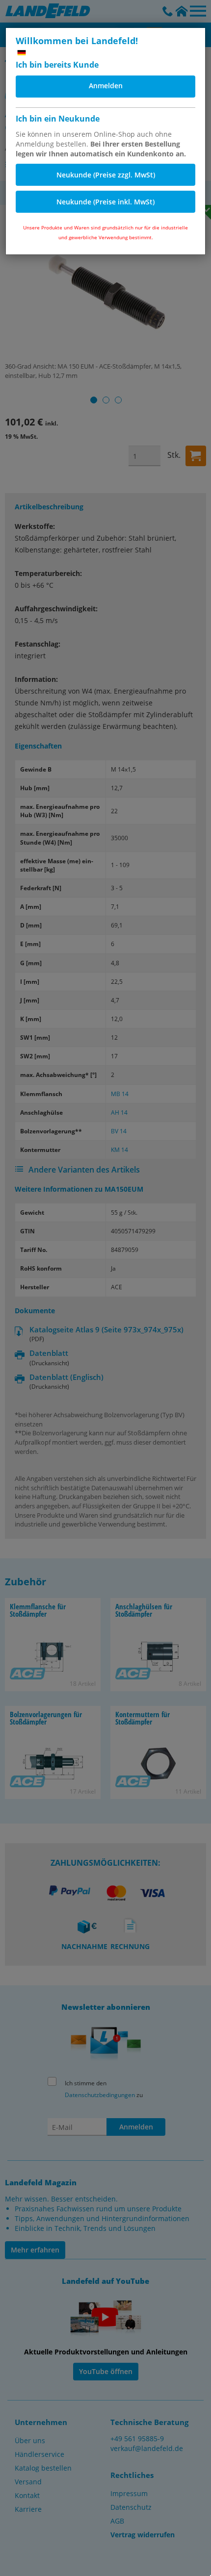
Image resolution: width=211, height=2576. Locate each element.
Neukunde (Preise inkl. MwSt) (105, 202)
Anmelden (106, 86)
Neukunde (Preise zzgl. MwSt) (106, 175)
